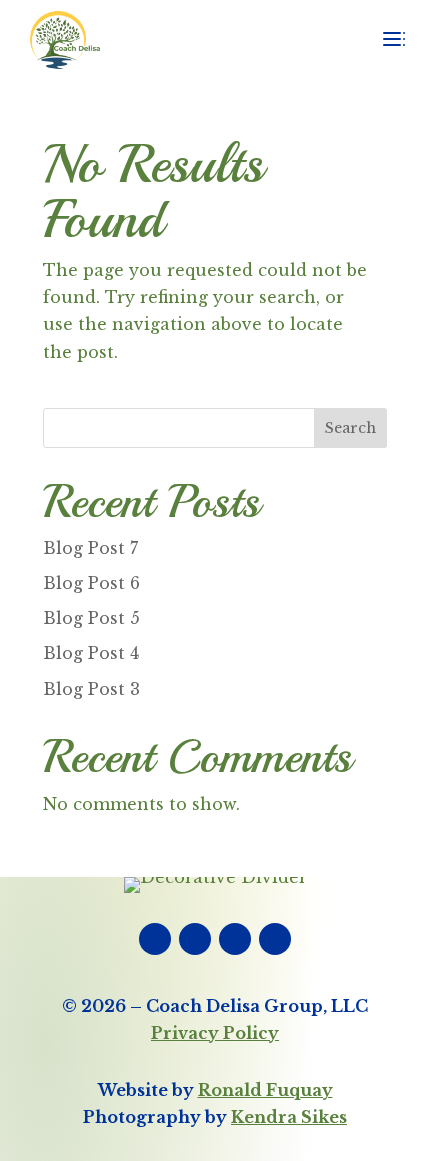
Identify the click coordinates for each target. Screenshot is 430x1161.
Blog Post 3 (91, 689)
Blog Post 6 (91, 583)
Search (350, 428)
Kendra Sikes (289, 1117)
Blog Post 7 (90, 548)
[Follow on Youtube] (275, 939)
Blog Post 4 (91, 653)
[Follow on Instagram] (235, 939)
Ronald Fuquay (265, 1090)
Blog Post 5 (91, 618)
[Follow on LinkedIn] (195, 939)
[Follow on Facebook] (155, 939)
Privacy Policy (215, 1033)
